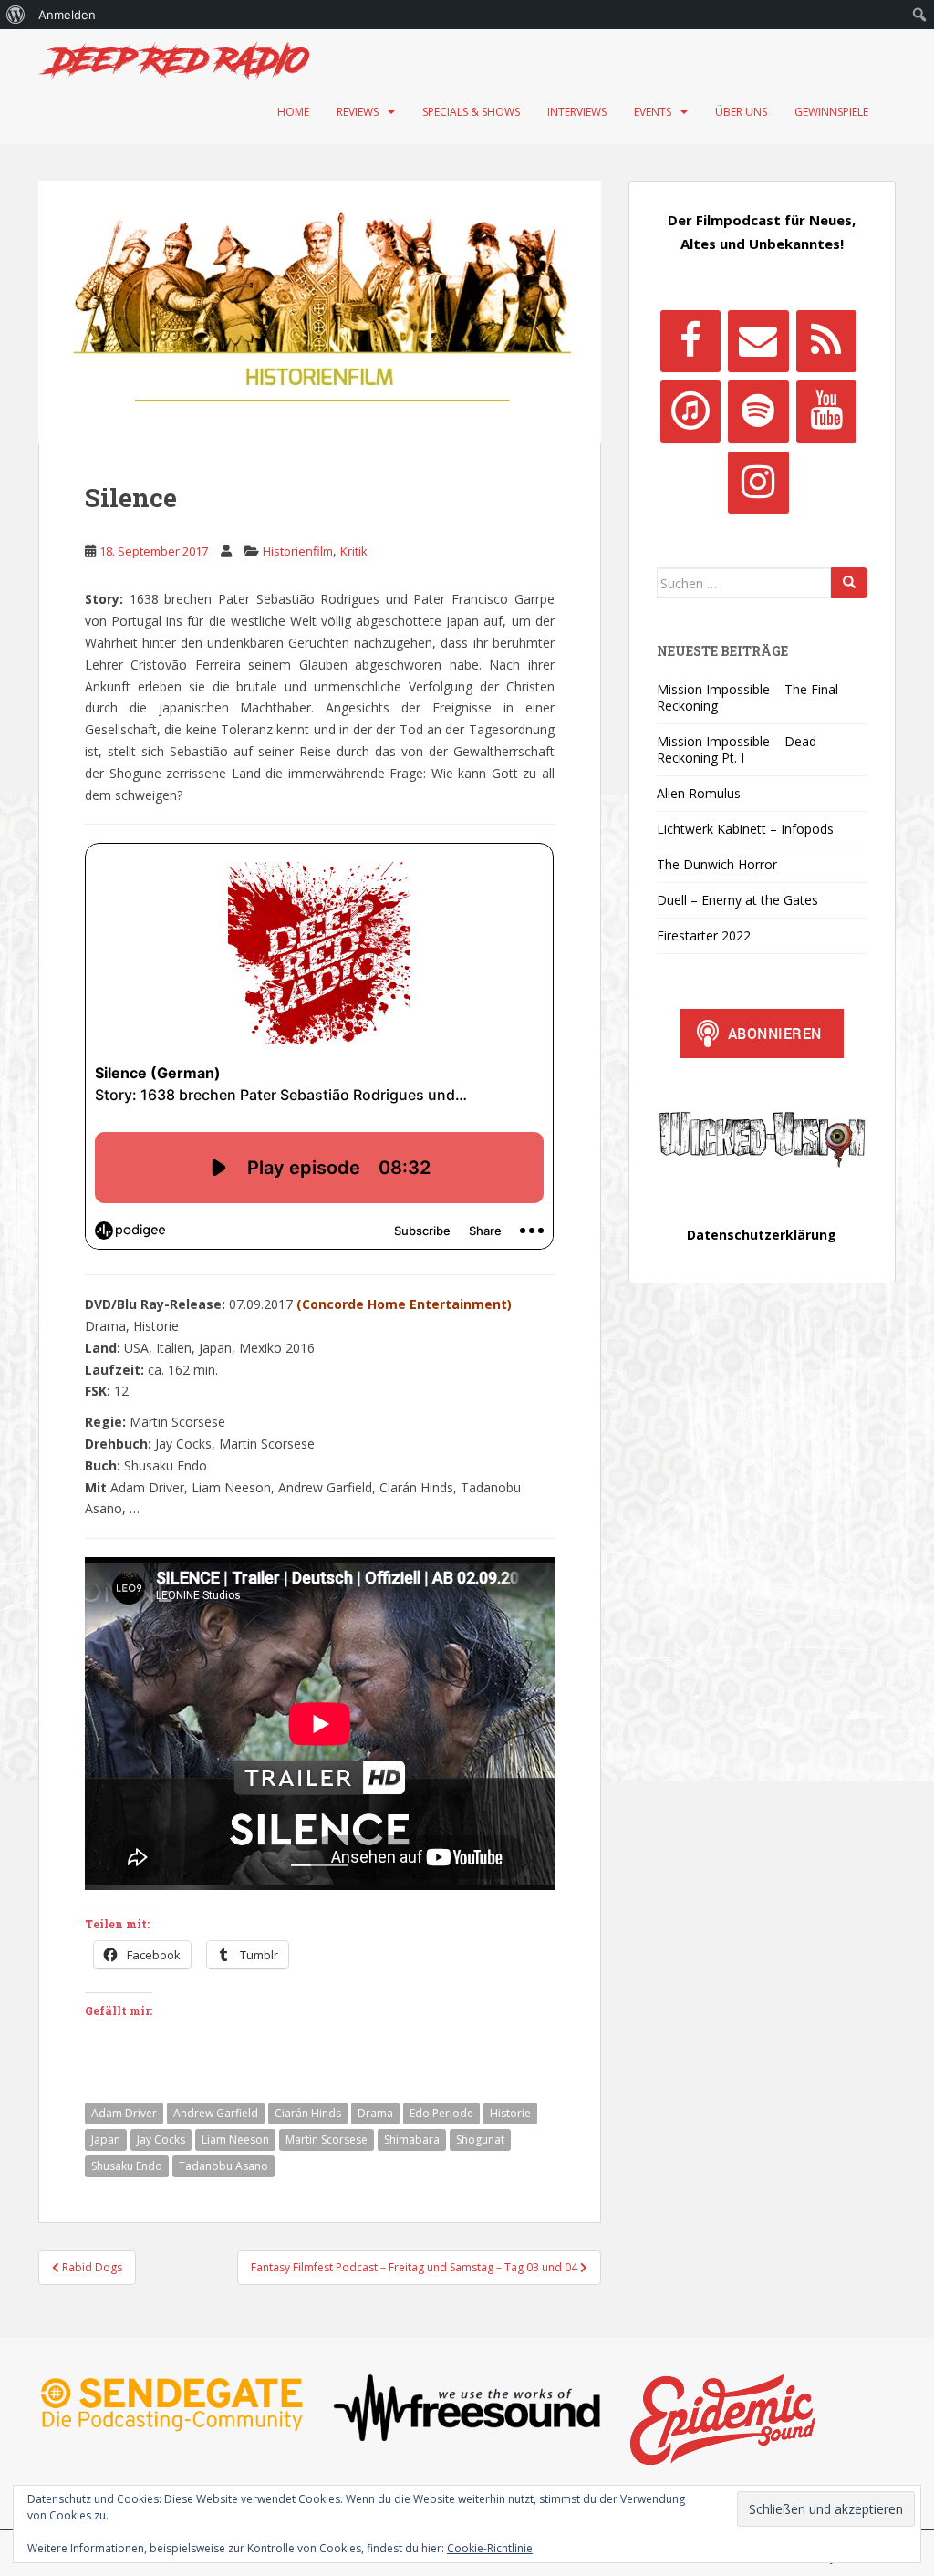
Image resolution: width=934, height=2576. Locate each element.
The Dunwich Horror (717, 864)
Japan (106, 2140)
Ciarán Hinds (308, 2113)
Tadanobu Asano (223, 2166)
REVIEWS (358, 112)
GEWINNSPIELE (831, 112)
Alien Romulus (699, 793)
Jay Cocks (161, 2140)
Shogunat (480, 2140)
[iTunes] (690, 411)
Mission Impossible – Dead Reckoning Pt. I (737, 749)
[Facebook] (690, 341)
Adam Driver (124, 2113)
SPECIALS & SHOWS (471, 112)
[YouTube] (826, 411)
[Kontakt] (758, 341)
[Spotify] (758, 411)
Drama (375, 2113)
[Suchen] (849, 583)
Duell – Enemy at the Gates (737, 900)
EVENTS (653, 112)
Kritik (354, 551)
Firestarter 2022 (704, 935)
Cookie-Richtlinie (490, 2548)
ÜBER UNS (741, 112)
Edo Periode (441, 2113)
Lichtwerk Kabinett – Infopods (745, 829)
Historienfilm (298, 551)
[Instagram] (758, 483)
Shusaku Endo (127, 2166)
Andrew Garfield (216, 2113)
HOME (293, 112)
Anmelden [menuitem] (67, 15)
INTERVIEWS (577, 112)
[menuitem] (16, 15)
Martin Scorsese (327, 2140)
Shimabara (412, 2140)
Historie (510, 2113)
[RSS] (826, 341)
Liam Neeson (235, 2140)
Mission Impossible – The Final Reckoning (747, 697)
